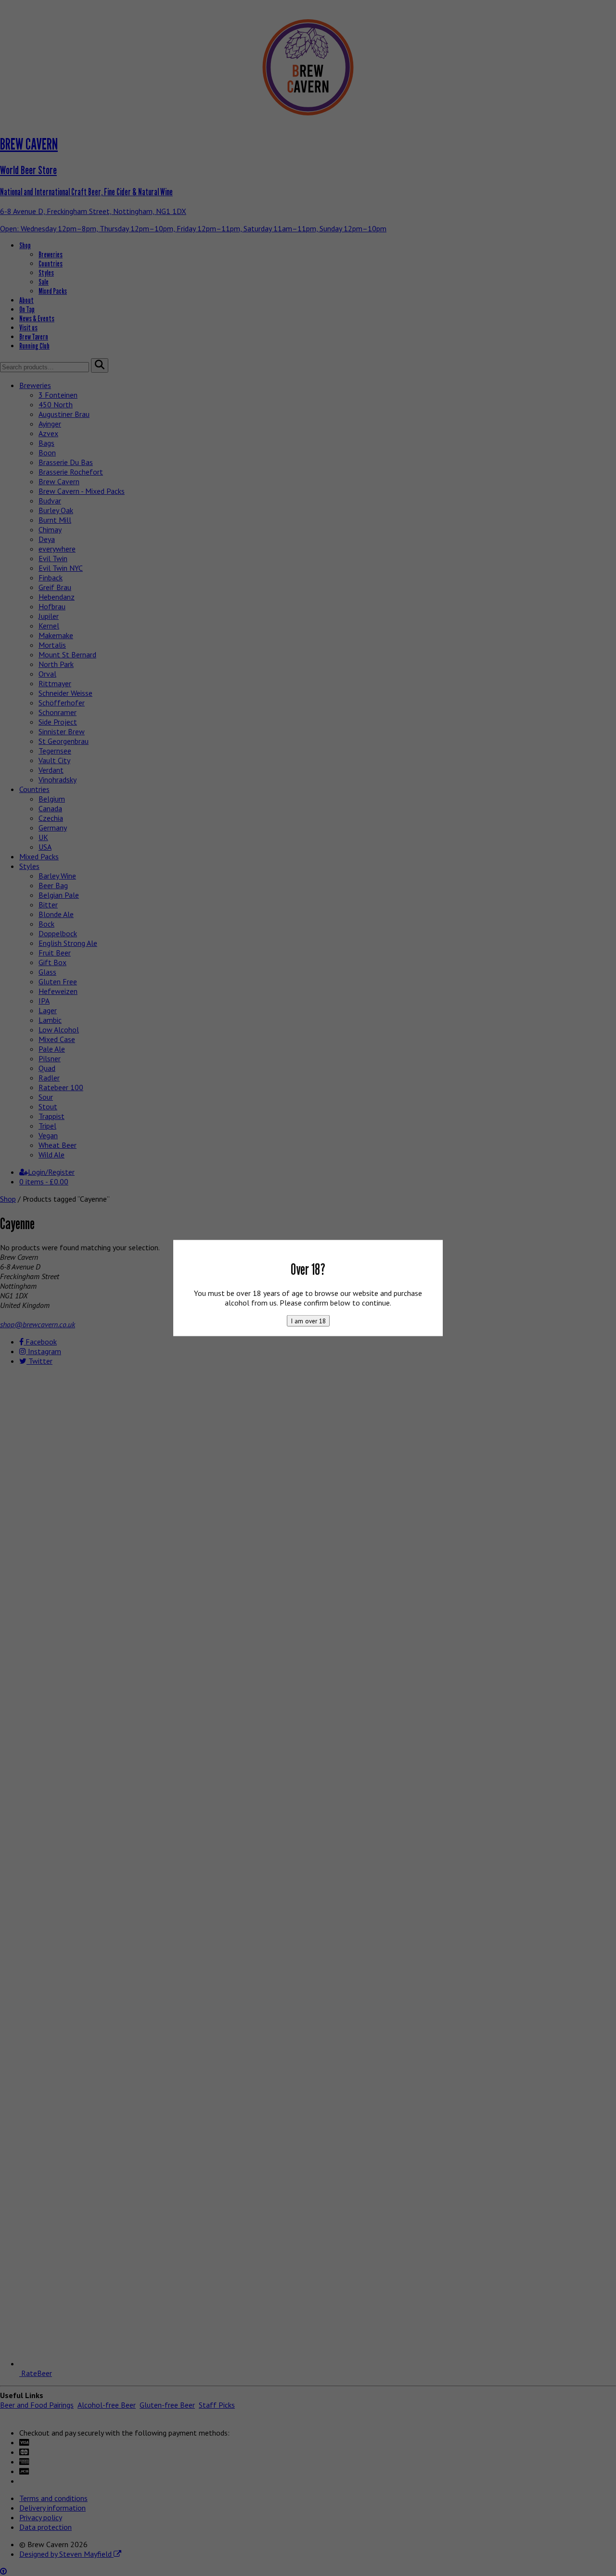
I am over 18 (308, 1321)
